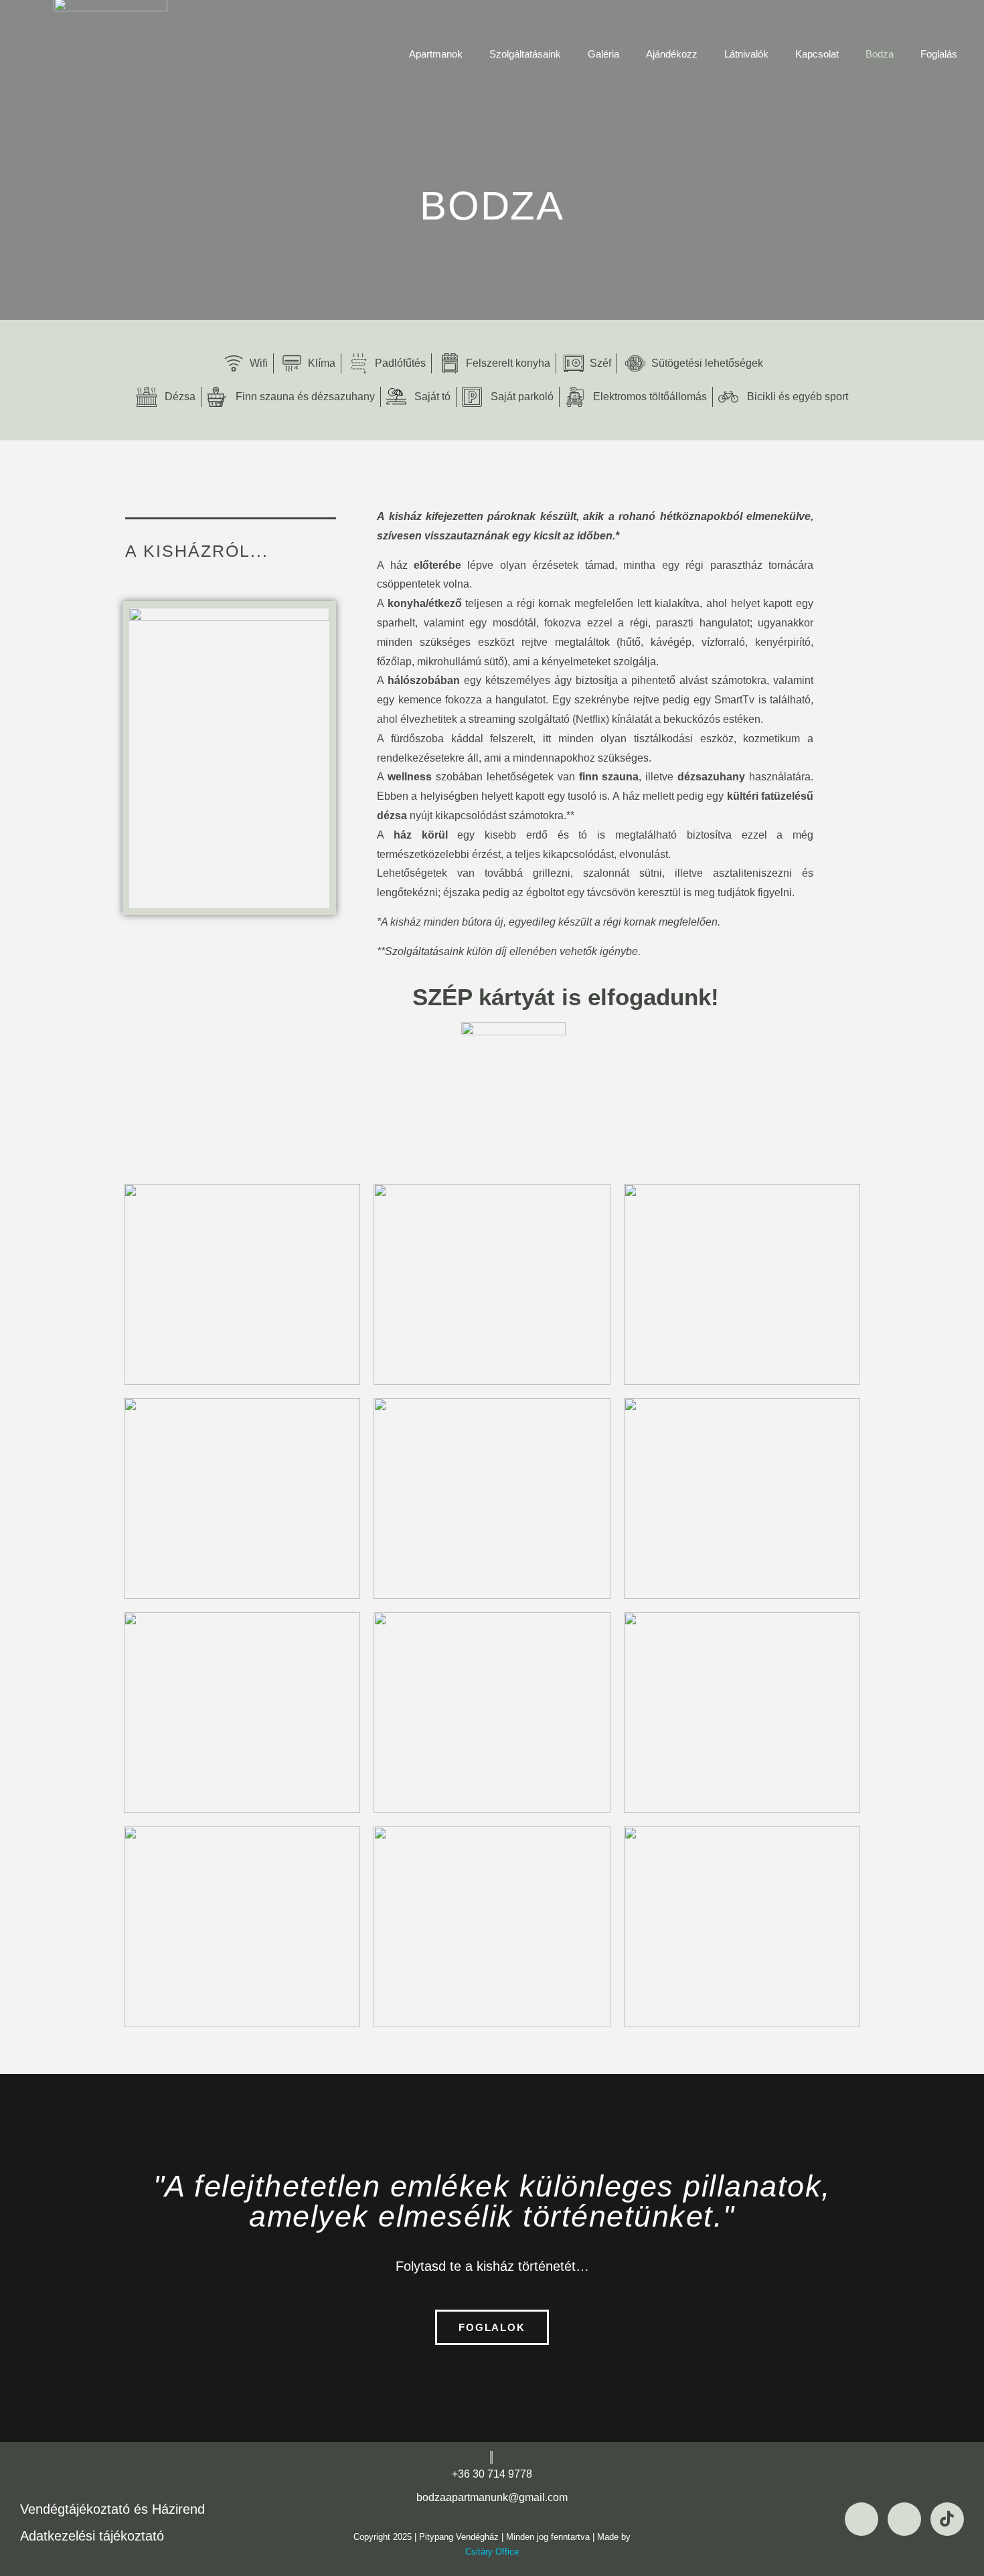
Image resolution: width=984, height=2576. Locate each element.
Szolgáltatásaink (525, 54)
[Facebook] (862, 2519)
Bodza (880, 54)
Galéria (603, 54)
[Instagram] (904, 2519)
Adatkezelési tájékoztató (92, 2536)
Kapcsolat (817, 54)
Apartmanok (436, 54)
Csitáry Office (492, 2552)
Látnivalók (746, 54)
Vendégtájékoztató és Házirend (112, 2509)
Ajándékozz (672, 54)
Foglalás (939, 54)
